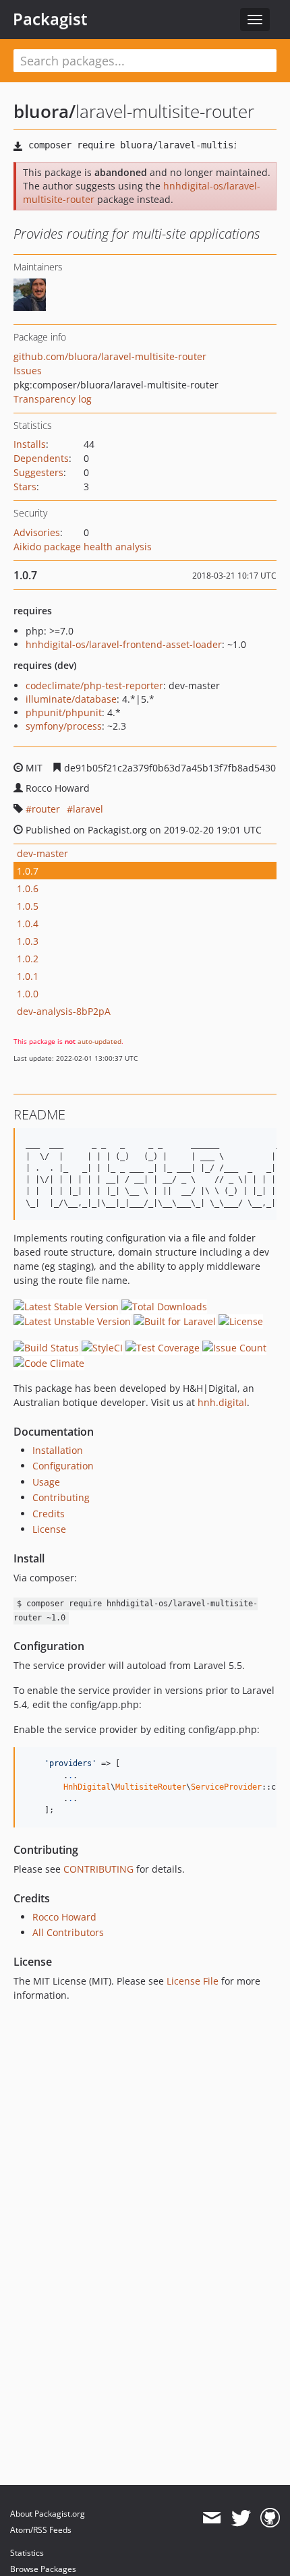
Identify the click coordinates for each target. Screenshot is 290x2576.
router (46, 809)
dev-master (42, 853)
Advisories (37, 532)
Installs (30, 444)
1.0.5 (28, 906)
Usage (46, 1482)
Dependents (41, 458)
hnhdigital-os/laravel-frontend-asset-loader (124, 644)
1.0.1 (28, 976)
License (49, 1529)
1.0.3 (28, 941)
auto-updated (99, 1041)
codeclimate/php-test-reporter (94, 685)
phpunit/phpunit (64, 712)
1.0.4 (28, 924)
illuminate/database (71, 699)
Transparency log (53, 399)
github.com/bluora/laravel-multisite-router (110, 356)
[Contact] (211, 2518)
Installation (58, 1450)
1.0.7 (28, 871)
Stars (25, 487)
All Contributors (68, 1932)
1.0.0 (28, 994)
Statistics (27, 2553)
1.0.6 (28, 888)
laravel (88, 809)
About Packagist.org (48, 2514)
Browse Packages (43, 2569)
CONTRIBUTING (98, 1869)
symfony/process (64, 726)
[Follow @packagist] (241, 2518)
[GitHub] (270, 2518)
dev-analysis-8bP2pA (64, 1011)
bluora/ (45, 111)
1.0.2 (28, 959)
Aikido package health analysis (83, 547)
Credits (49, 1514)
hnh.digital (222, 1402)
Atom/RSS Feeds (41, 2530)
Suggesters (38, 472)
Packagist (50, 19)
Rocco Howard (64, 1917)
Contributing (61, 1497)
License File (193, 1981)
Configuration (63, 1466)
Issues (28, 371)
